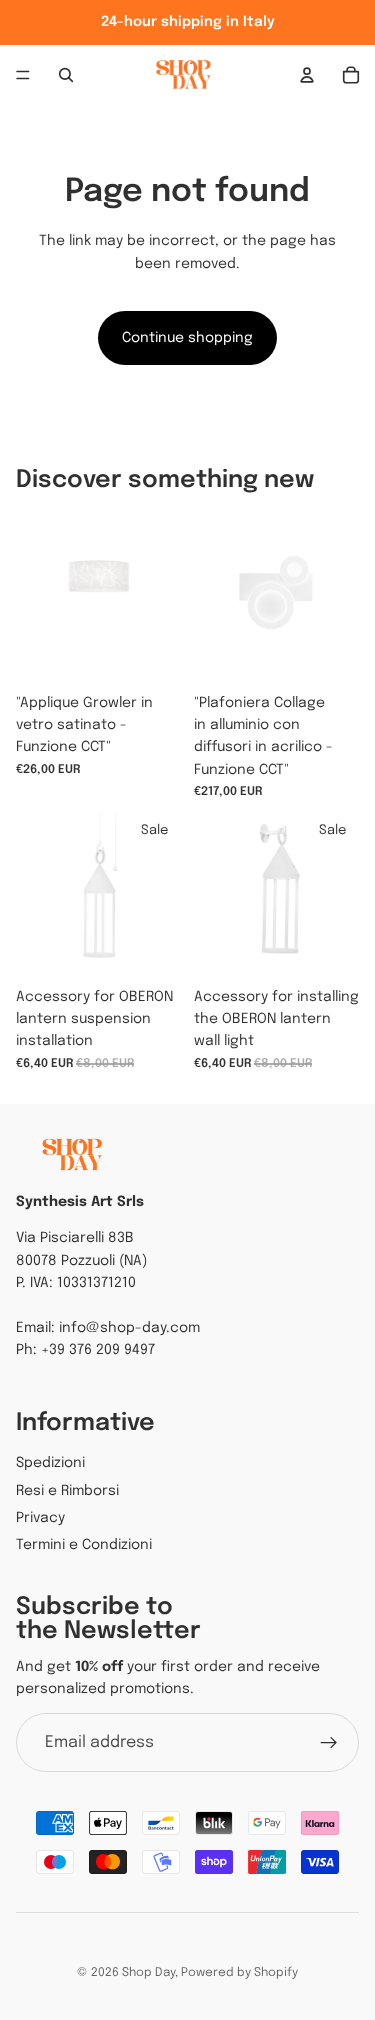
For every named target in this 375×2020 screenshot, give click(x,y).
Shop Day (148, 1973)
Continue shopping (187, 338)
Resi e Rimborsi (67, 1491)
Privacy (40, 1518)
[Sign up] (329, 1743)
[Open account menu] (307, 75)
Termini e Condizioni (84, 1545)
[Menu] (23, 75)
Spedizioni (50, 1463)
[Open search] (66, 75)
